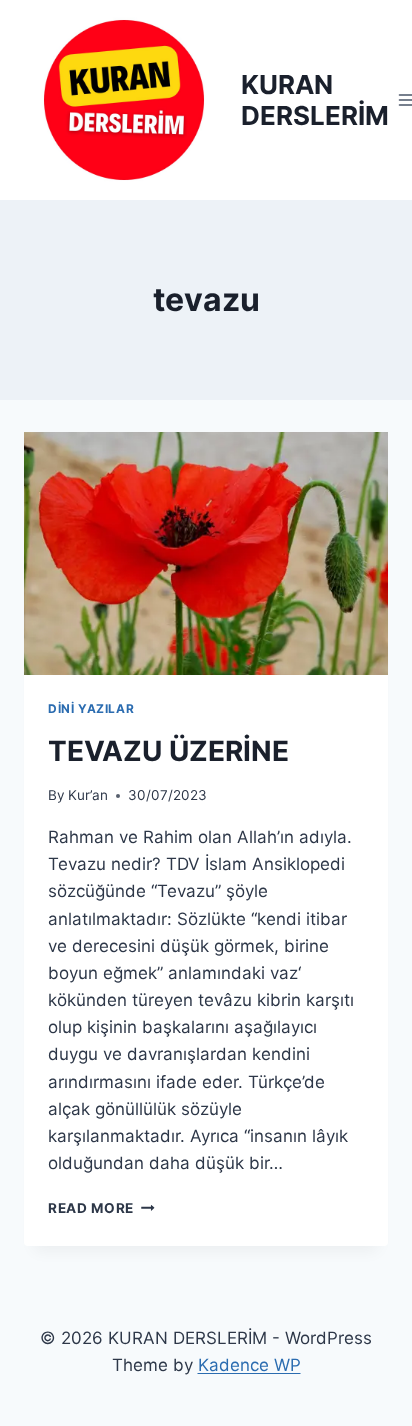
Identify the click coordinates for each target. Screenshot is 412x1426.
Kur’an (88, 795)
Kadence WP (249, 1365)
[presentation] (206, 553)
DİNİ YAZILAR (91, 708)
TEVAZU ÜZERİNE (168, 751)
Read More (101, 1208)
